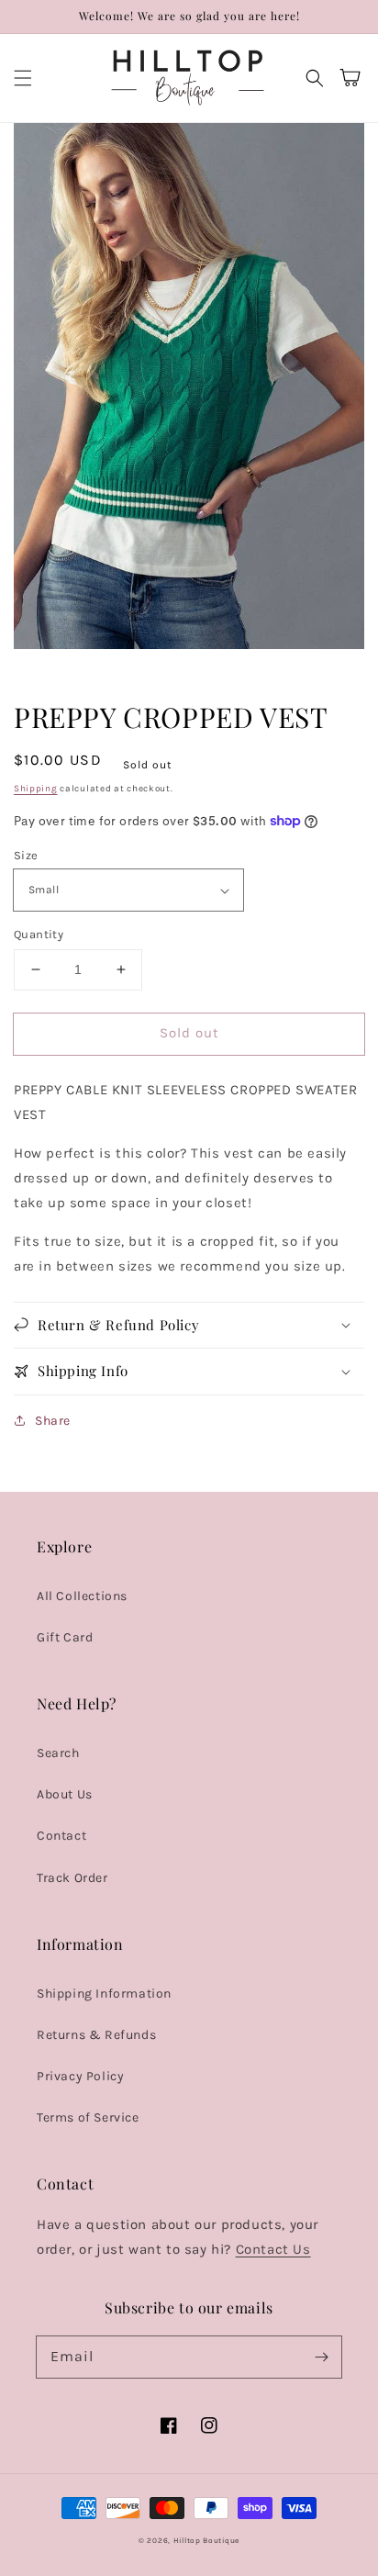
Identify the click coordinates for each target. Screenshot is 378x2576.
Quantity (39, 934)
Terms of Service (88, 2117)
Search (58, 1753)
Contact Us (273, 2249)
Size (26, 855)
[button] (23, 78)
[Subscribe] (321, 2357)
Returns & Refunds (96, 2035)
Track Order (72, 1878)
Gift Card (65, 1637)
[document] (189, 390)
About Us (65, 1794)
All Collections (82, 1596)
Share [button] (53, 1421)
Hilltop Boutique (206, 2540)
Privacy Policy (80, 2076)
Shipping (36, 789)
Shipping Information (104, 1994)
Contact (61, 1836)
